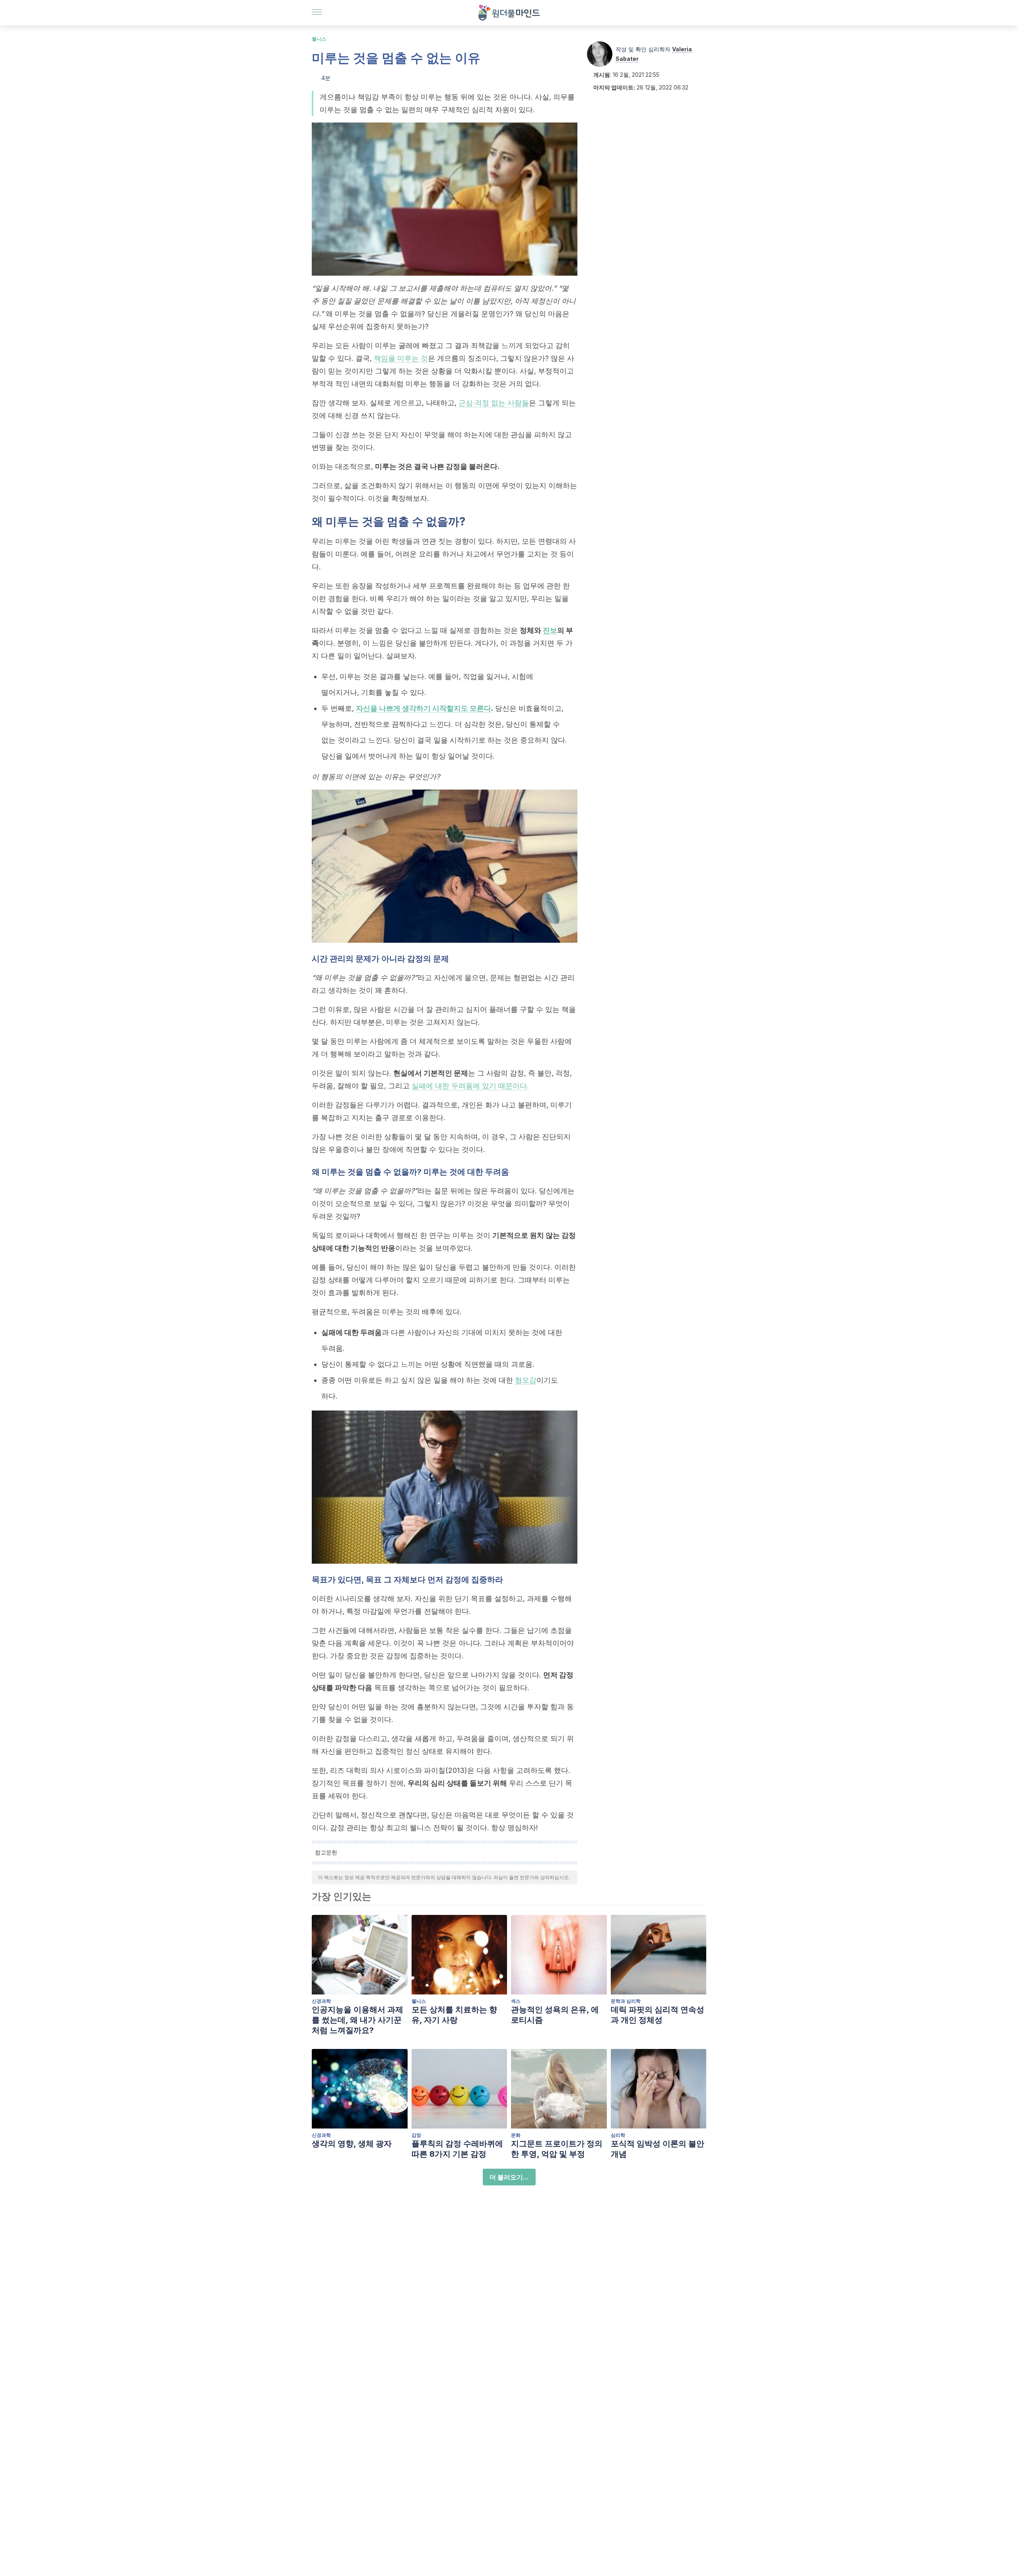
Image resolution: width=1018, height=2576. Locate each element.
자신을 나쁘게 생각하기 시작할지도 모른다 (424, 708)
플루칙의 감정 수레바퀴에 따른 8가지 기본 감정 (457, 2149)
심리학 (618, 2135)
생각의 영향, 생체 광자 (352, 2144)
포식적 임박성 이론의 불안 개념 (658, 2149)
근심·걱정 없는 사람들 (494, 403)
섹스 (516, 2001)
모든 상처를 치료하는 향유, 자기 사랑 (454, 2015)
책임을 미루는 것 (401, 358)
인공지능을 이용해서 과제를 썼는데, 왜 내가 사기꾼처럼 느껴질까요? (357, 2020)
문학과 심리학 (626, 2001)
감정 (416, 2135)
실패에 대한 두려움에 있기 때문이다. (470, 1086)
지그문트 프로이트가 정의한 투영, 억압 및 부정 (557, 2149)
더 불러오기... (509, 2177)
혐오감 (526, 1380)
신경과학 (321, 2001)
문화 (516, 2135)
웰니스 (319, 39)
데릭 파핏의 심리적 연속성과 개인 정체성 (658, 2015)
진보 (550, 630)
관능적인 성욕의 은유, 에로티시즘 (555, 2015)
